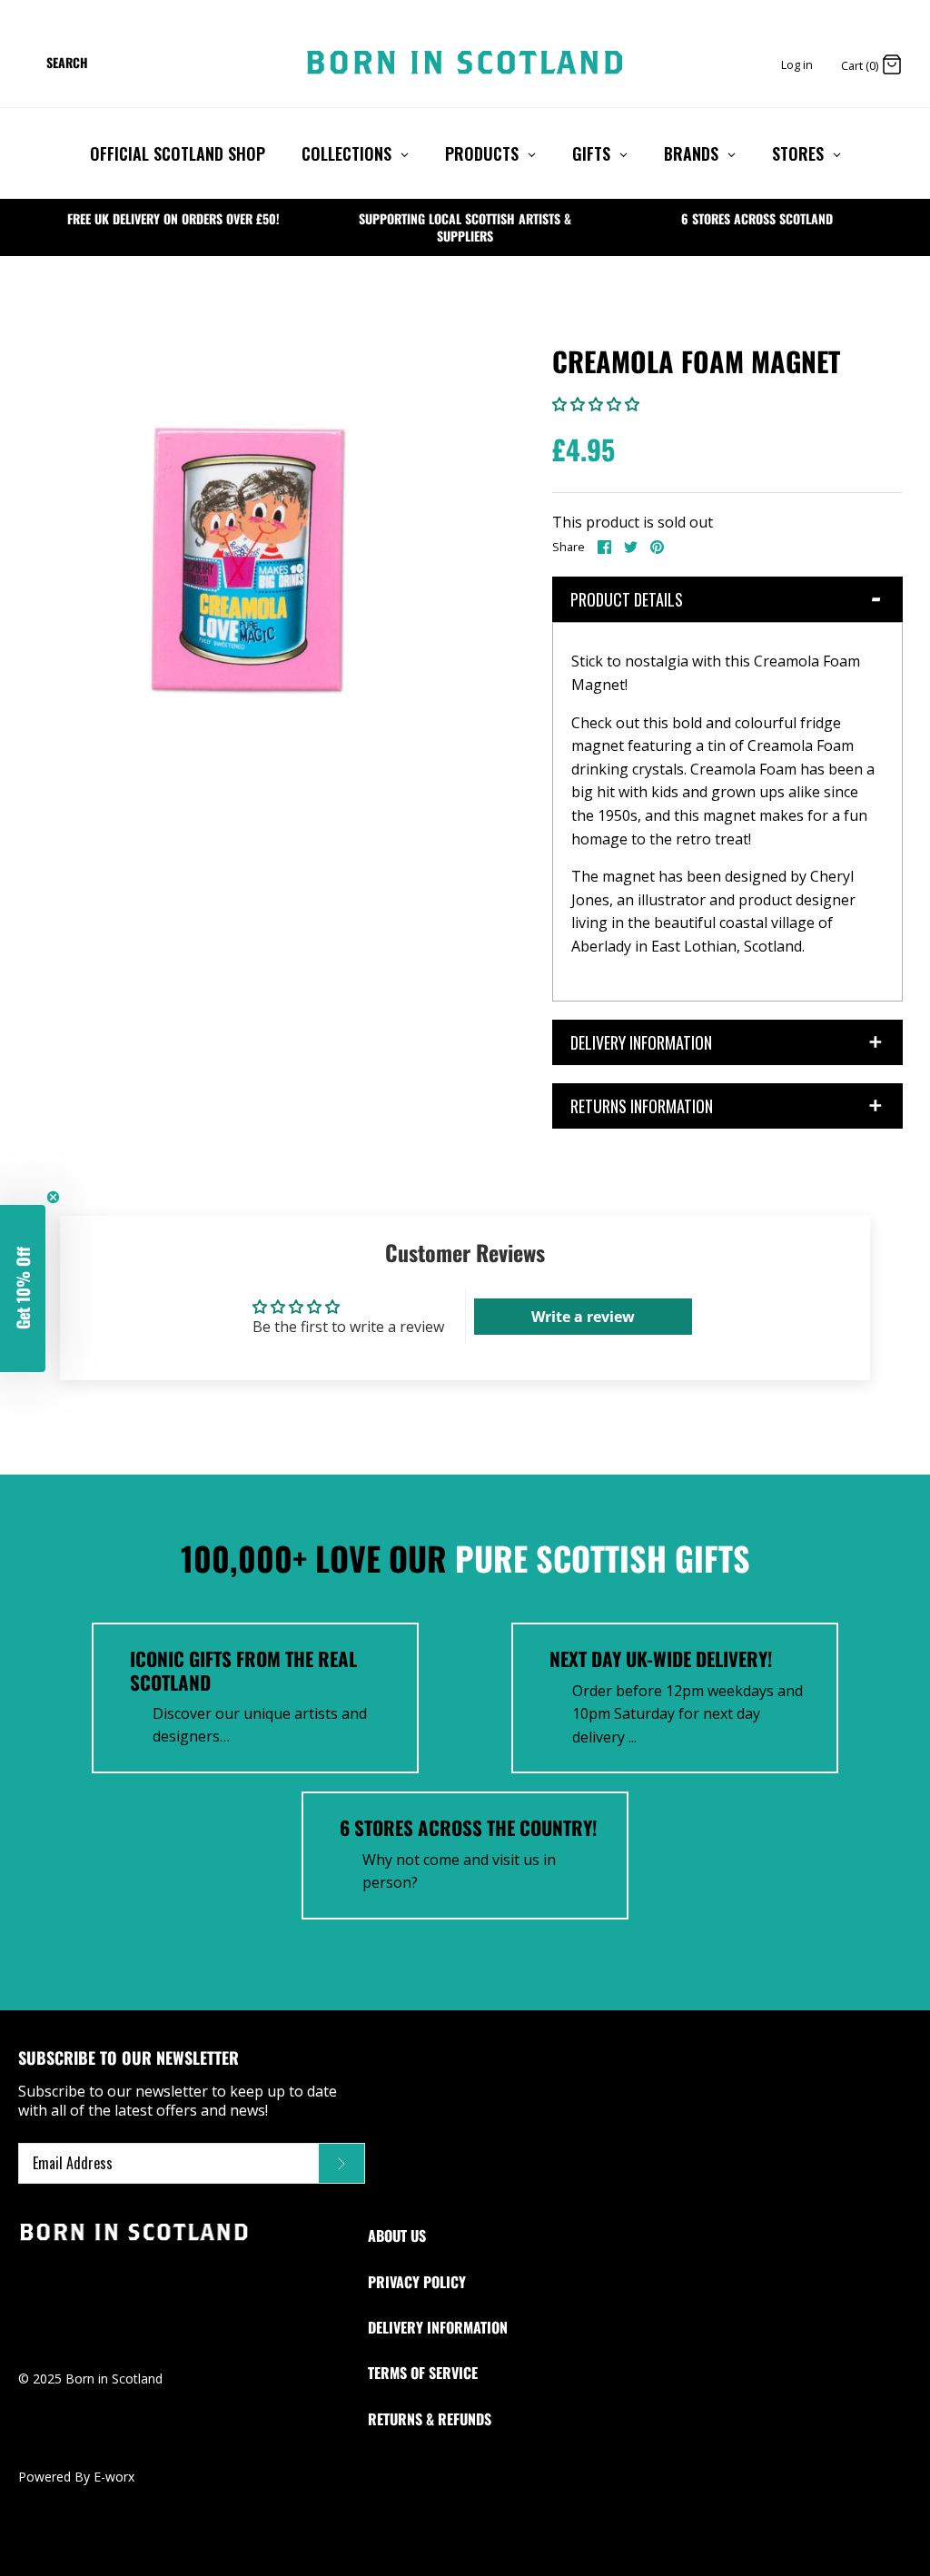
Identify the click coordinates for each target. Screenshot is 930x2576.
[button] (596, 404)
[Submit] (341, 2164)
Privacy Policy (417, 2282)
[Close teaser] (53, 1197)
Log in (797, 64)
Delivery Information (438, 2327)
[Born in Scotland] (465, 63)
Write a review (583, 1317)
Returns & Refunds (430, 2419)
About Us (397, 2235)
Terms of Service (423, 2373)
